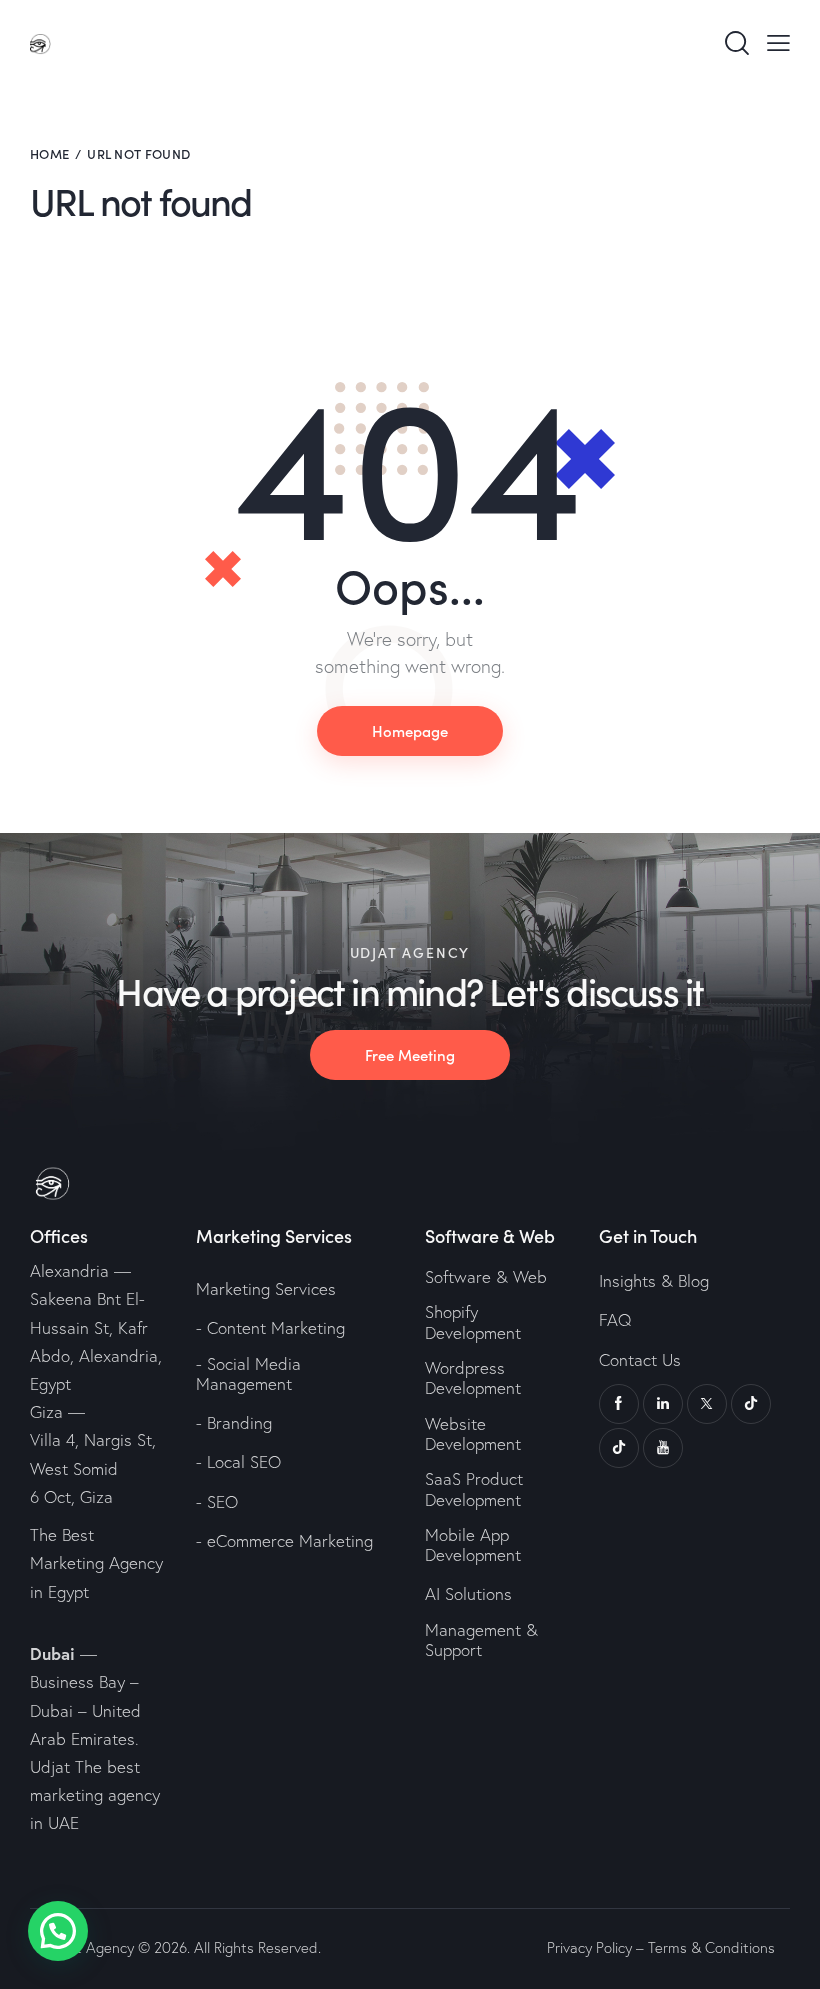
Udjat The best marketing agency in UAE (95, 1794)
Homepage (410, 730)
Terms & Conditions (711, 1947)
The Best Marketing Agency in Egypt (96, 1562)
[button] (58, 1931)
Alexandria (69, 1270)
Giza (46, 1411)
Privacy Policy (589, 1947)
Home (49, 153)
